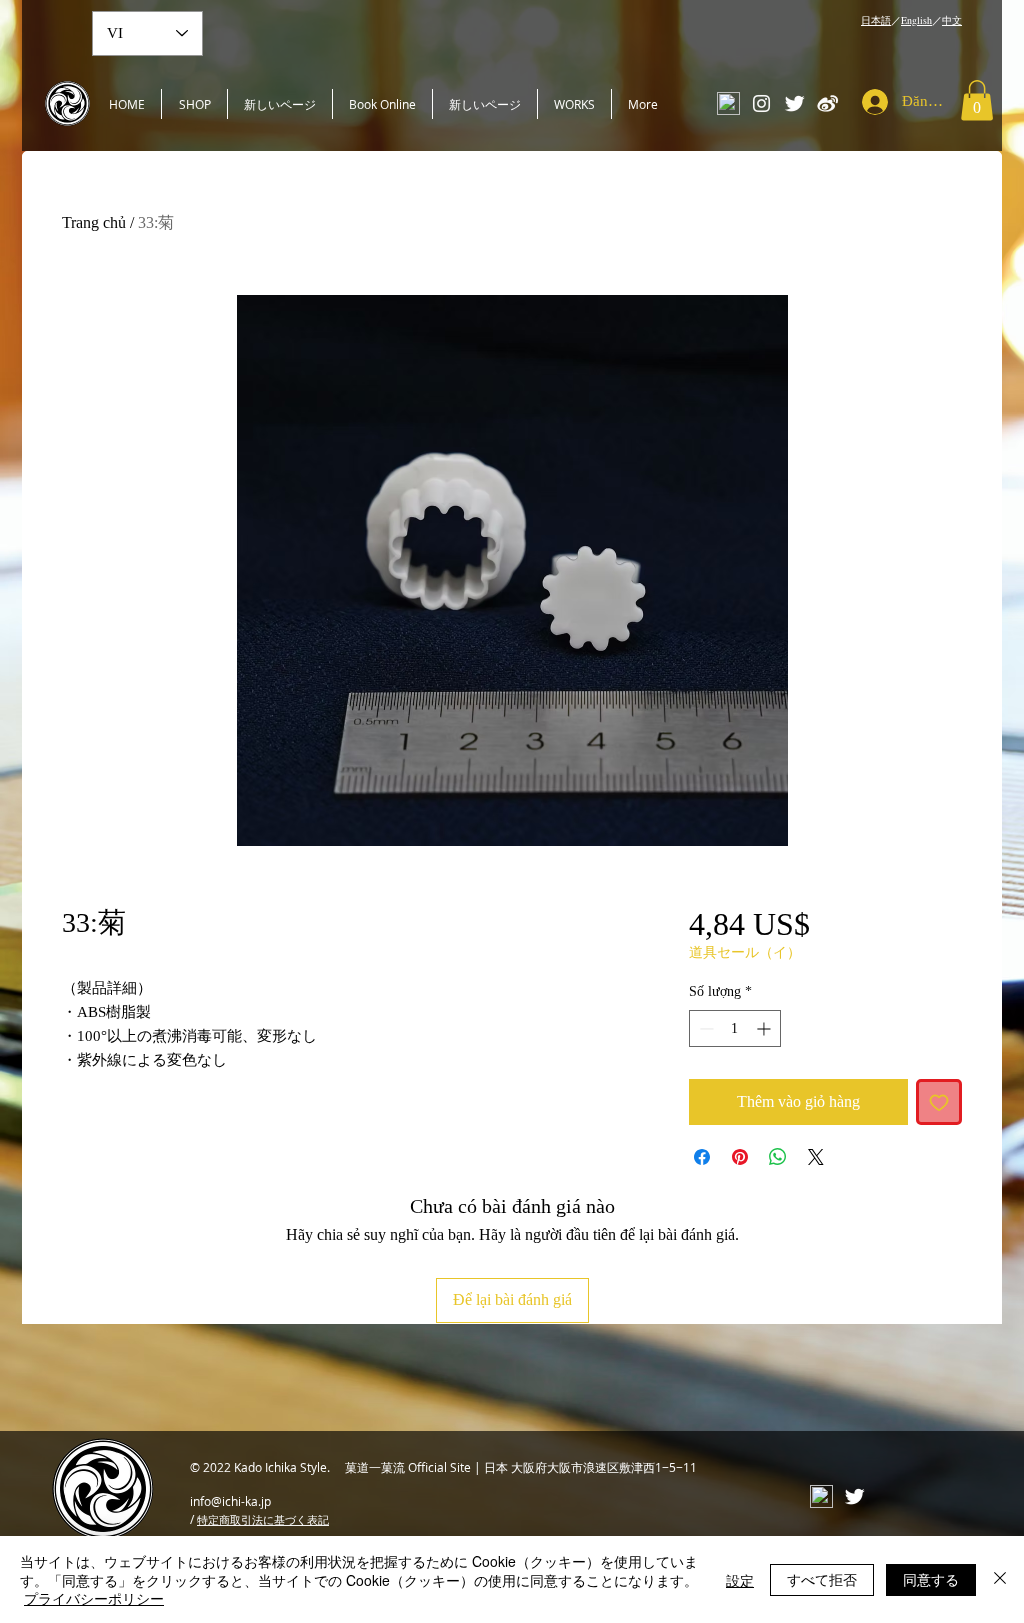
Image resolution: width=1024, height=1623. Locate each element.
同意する (931, 1579)
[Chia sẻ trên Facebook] (702, 1157)
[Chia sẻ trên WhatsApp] (778, 1157)
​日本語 (876, 20)
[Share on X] (816, 1157)
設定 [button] (740, 1580)
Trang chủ (94, 222)
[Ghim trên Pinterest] (740, 1157)
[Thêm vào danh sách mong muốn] (939, 1102)
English (916, 20)
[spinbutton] (735, 1028)
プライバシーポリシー (94, 1598)
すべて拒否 (822, 1579)
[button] (977, 100)
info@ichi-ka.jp (230, 1501)
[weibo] (827, 103)
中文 (952, 20)
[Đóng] (1000, 1579)
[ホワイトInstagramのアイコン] (761, 103)
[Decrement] (704, 1028)
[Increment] (765, 1028)
